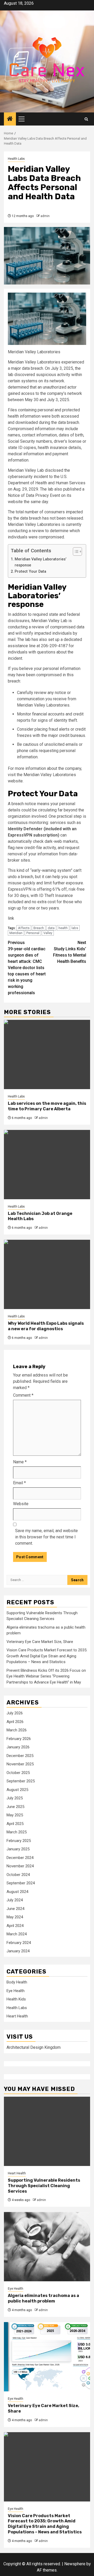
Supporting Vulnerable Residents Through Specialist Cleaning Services (44, 2186)
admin (45, 216)
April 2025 (15, 1824)
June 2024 (15, 1909)
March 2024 (17, 1934)
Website (21, 1504)
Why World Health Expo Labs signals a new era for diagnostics (46, 1326)
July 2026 (15, 1713)
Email (19, 1483)
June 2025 (15, 1807)
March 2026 (17, 1730)
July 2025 (15, 1798)
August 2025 (17, 1790)
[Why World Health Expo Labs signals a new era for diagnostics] (47, 1274)
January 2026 (18, 1747)
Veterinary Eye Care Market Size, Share (40, 1642)
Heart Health (17, 2016)
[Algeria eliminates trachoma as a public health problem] (47, 2247)
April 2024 (15, 1926)
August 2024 (17, 1892)
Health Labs (16, 159)
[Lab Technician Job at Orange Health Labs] (47, 1165)
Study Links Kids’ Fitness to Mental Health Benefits (70, 952)
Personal (33, 933)
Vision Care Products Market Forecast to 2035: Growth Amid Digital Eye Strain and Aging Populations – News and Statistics (47, 1656)
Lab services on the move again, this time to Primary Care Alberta (47, 1106)
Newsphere (75, 2564)
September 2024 (21, 1883)
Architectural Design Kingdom (34, 2047)
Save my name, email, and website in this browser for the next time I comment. (46, 1537)
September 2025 (21, 1781)
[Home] (10, 119)
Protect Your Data (30, 572)
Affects (24, 928)
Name (20, 1462)
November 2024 (20, 1866)
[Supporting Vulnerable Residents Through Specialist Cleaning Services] (47, 2131)
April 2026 (15, 1722)
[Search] (86, 119)
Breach (39, 928)
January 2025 (18, 1849)
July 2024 (15, 1900)
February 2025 (19, 1841)
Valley (48, 933)
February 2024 (19, 1943)
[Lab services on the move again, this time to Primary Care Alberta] (47, 1054)
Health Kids (16, 1999)
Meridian (16, 933)
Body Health (17, 1982)
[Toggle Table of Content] (75, 551)
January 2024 (18, 1951)
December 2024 (20, 1858)
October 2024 (18, 1875)
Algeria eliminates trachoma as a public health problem (43, 2298)
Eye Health (16, 1991)
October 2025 (18, 1773)
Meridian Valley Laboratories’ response (40, 562)
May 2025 (15, 1815)
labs (75, 928)
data (51, 928)
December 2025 (20, 1756)
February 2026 (19, 1739)
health (63, 928)
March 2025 (17, 1832)
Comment (23, 1395)
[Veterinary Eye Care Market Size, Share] (47, 2357)
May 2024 (15, 1917)
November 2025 (20, 1764)
